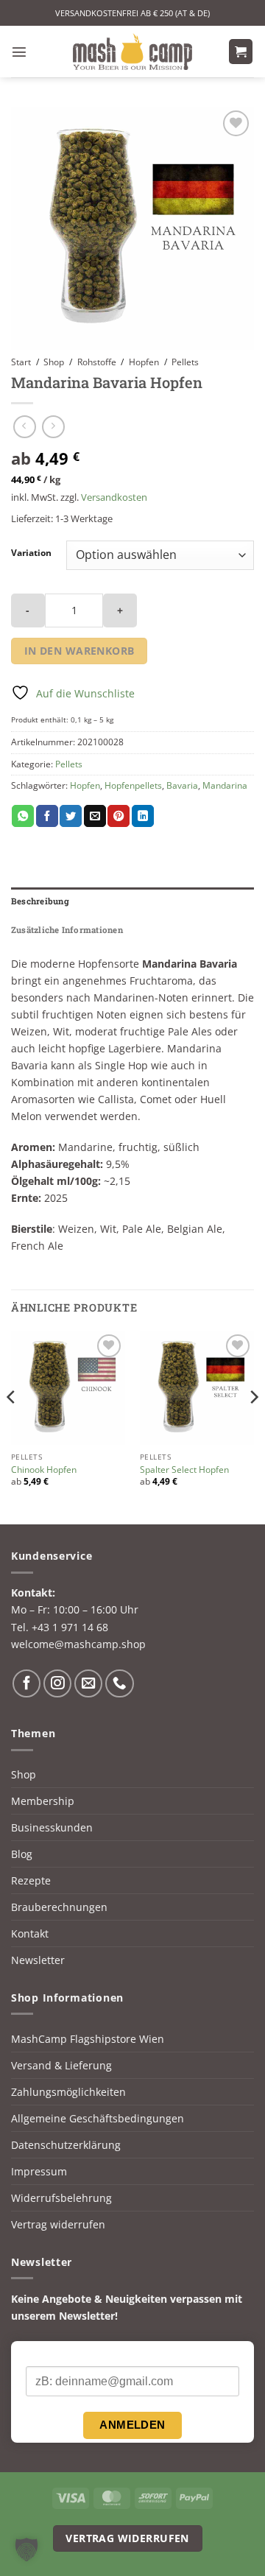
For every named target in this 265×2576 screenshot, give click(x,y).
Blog (22, 1854)
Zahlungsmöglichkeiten (68, 2092)
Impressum (39, 2171)
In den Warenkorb (79, 651)
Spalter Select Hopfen (184, 1470)
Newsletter (38, 1960)
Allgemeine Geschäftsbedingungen (98, 2118)
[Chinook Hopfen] (68, 1388)
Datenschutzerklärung (66, 2145)
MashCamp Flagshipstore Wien (88, 2039)
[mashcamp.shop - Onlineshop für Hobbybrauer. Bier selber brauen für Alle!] (132, 52)
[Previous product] (53, 427)
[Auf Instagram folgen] (57, 1683)
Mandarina (225, 785)
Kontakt (30, 1933)
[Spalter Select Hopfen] (197, 1388)
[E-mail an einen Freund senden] (95, 816)
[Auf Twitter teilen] (71, 816)
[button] (19, 52)
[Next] (253, 1426)
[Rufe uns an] (119, 1683)
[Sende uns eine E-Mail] (88, 1683)
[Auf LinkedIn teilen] (143, 816)
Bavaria (182, 785)
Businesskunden (52, 1827)
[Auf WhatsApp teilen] (23, 816)
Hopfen (144, 362)
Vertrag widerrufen (58, 2224)
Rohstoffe (97, 362)
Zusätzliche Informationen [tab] (67, 930)
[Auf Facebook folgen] (26, 1683)
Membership (43, 1801)
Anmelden (132, 2425)
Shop (54, 362)
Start (21, 362)
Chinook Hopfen (44, 1470)
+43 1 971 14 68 (70, 1627)
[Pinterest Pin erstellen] (119, 816)
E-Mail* (43, 2354)
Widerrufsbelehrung (61, 2198)
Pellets (185, 362)
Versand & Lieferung (61, 2065)
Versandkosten (114, 497)
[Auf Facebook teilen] (47, 816)
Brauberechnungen (59, 1907)
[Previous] (12, 1426)
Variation (31, 553)
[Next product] (25, 427)
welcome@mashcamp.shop (78, 1644)
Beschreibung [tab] (40, 901)
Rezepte (31, 1880)
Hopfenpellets (133, 785)
